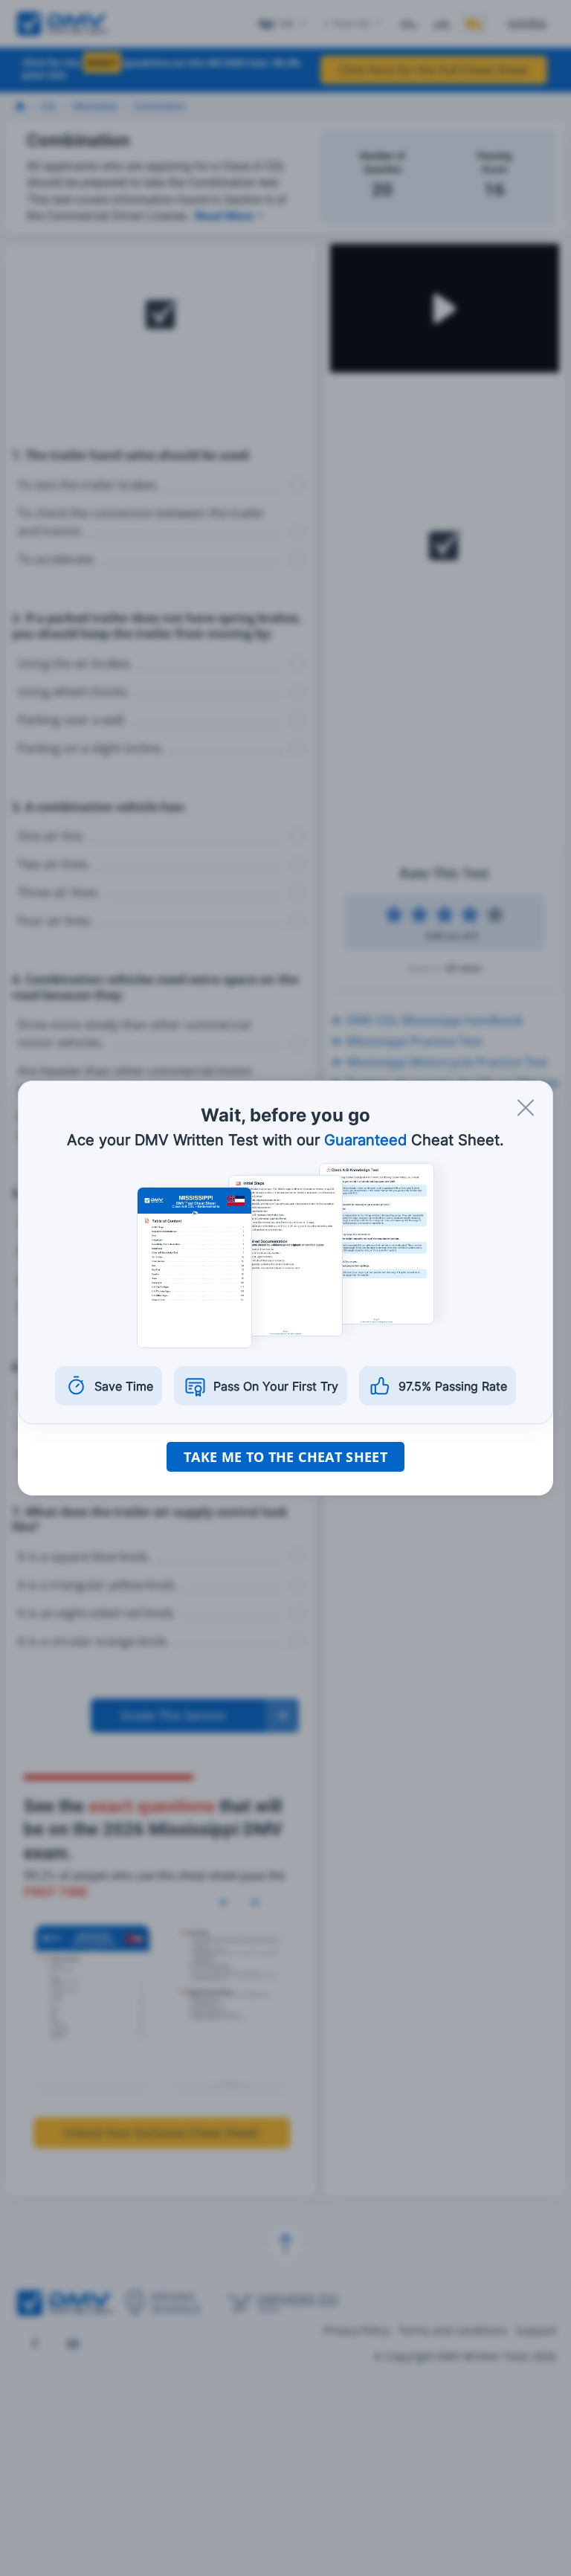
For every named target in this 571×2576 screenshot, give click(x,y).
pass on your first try (276, 1386)
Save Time (124, 1386)
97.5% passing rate (453, 1386)
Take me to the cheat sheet (285, 1457)
